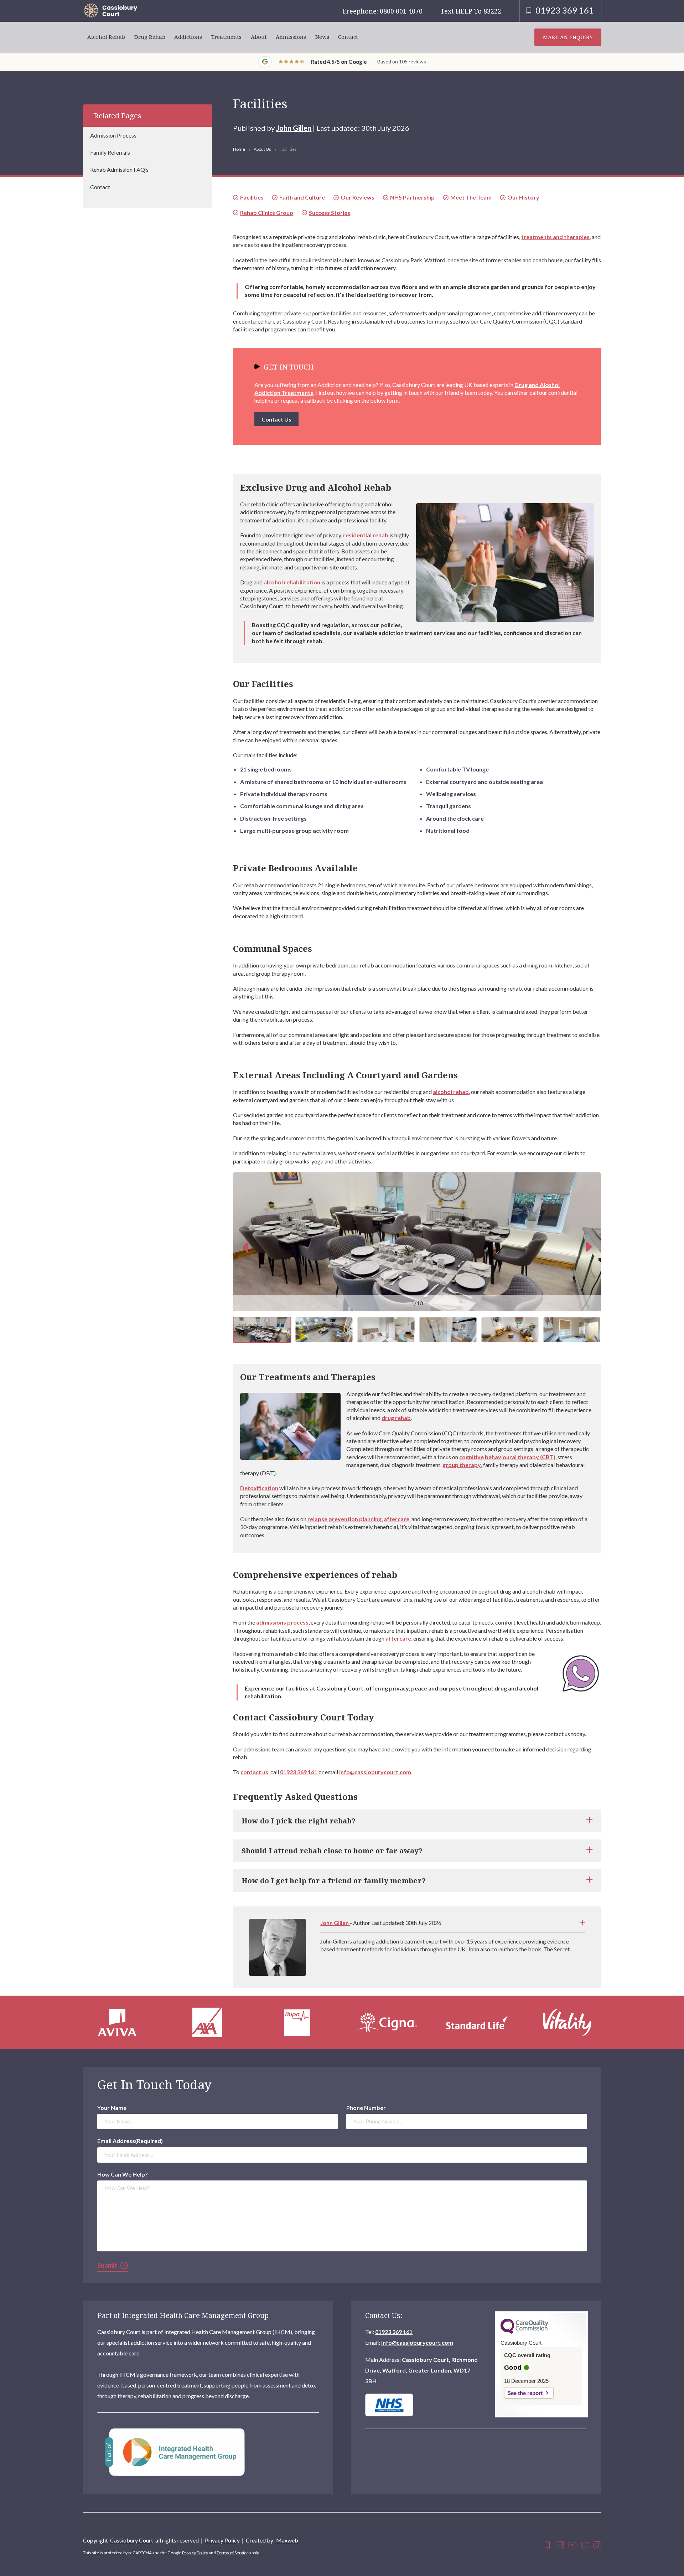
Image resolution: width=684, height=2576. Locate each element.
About (259, 37)
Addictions (188, 37)
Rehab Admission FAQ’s (119, 170)
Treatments (226, 37)
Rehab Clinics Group (267, 213)
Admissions (291, 37)
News (322, 37)
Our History (523, 197)
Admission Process (113, 135)
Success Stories (330, 213)
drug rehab (396, 1418)
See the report (525, 2393)
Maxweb (287, 2540)
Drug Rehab (150, 37)
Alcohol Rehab (106, 37)
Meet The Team (471, 197)
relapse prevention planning (344, 1519)
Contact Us (276, 419)
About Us (262, 149)
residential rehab (365, 535)
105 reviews (413, 61)
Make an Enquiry (568, 37)
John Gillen (294, 128)
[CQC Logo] (524, 2332)
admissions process (282, 1622)
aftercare (397, 1519)
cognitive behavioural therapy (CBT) (507, 1457)
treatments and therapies (555, 237)
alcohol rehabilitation (292, 582)
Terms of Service (233, 2553)
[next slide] (589, 1247)
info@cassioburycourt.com (375, 1772)
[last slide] (245, 1247)
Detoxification (259, 1488)
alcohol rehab (451, 1092)
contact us (254, 1772)
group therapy (462, 1465)
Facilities (252, 197)
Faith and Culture (302, 197)
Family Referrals (110, 153)
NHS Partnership (412, 197)
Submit (107, 2265)
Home (239, 149)
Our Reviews (357, 197)
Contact (348, 37)
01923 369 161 (299, 1772)
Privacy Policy (222, 2540)
